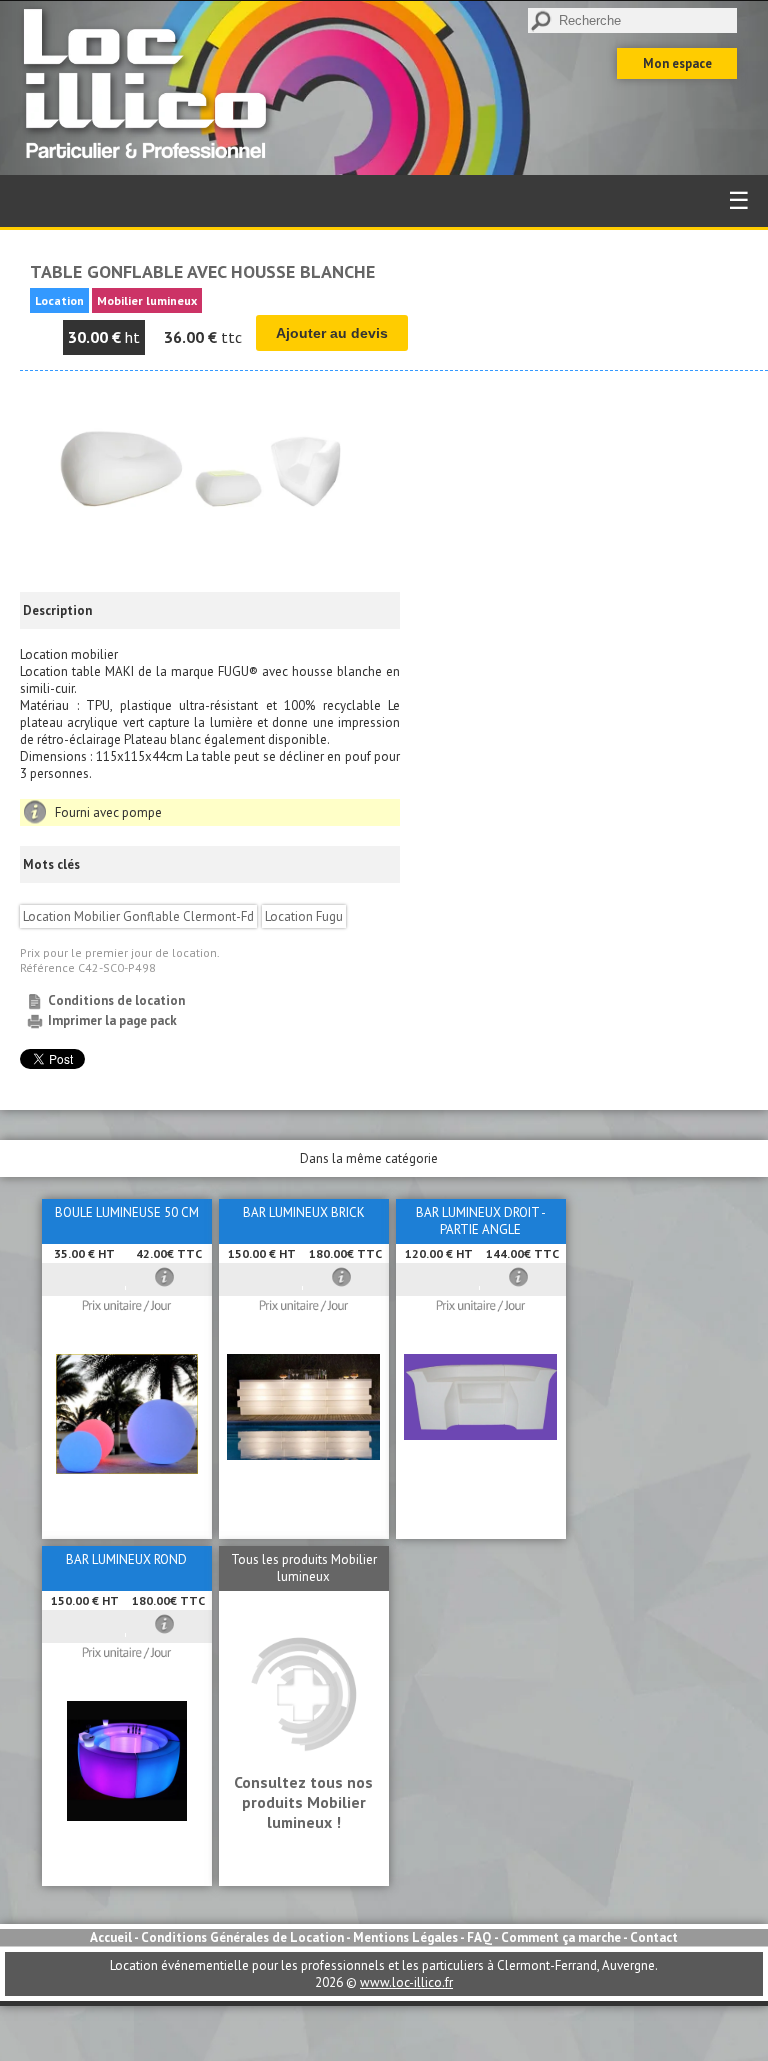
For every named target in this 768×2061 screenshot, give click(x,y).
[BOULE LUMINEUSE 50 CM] (127, 1469)
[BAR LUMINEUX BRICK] (303, 1455)
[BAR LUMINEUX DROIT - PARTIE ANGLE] (480, 1435)
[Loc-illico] (150, 166)
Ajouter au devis (332, 333)
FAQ (479, 1937)
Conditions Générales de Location (242, 1937)
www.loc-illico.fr (406, 1982)
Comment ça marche (561, 1937)
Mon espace (677, 63)
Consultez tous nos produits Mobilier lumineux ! (303, 1802)
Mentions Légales (405, 1937)
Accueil (111, 1937)
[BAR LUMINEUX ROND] (127, 1816)
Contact (654, 1937)
